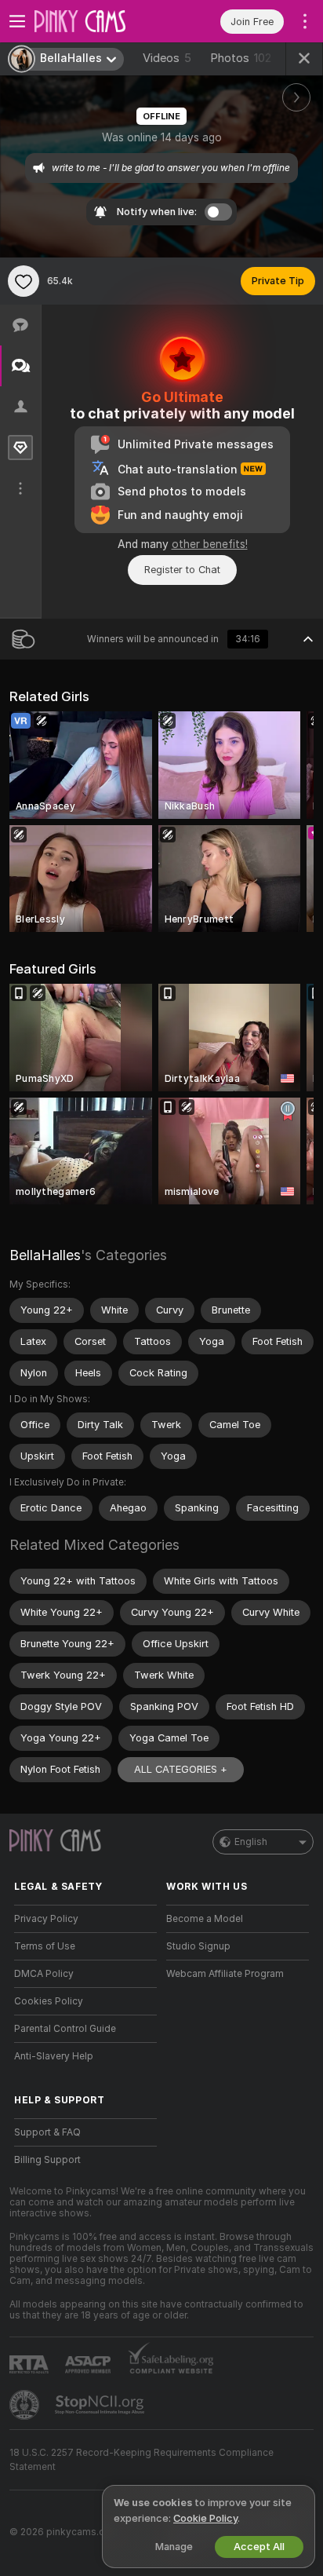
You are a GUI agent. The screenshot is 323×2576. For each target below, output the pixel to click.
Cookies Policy (49, 2001)
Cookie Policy (205, 2518)
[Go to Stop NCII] (101, 2405)
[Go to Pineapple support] (26, 2405)
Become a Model (205, 1919)
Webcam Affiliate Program (225, 1974)
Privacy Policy (46, 1919)
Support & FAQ (47, 2132)
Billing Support (47, 2160)
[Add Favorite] (24, 281)
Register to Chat (182, 570)
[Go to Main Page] (98, 21)
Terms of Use (45, 1946)
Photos (241, 58)
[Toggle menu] (17, 21)
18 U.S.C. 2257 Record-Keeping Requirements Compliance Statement (142, 2460)
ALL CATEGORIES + (181, 1769)
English (251, 1842)
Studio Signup (198, 1946)
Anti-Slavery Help (54, 2056)
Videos (167, 58)
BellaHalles (45, 1255)
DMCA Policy (44, 1974)
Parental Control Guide (65, 2029)
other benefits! (210, 544)
